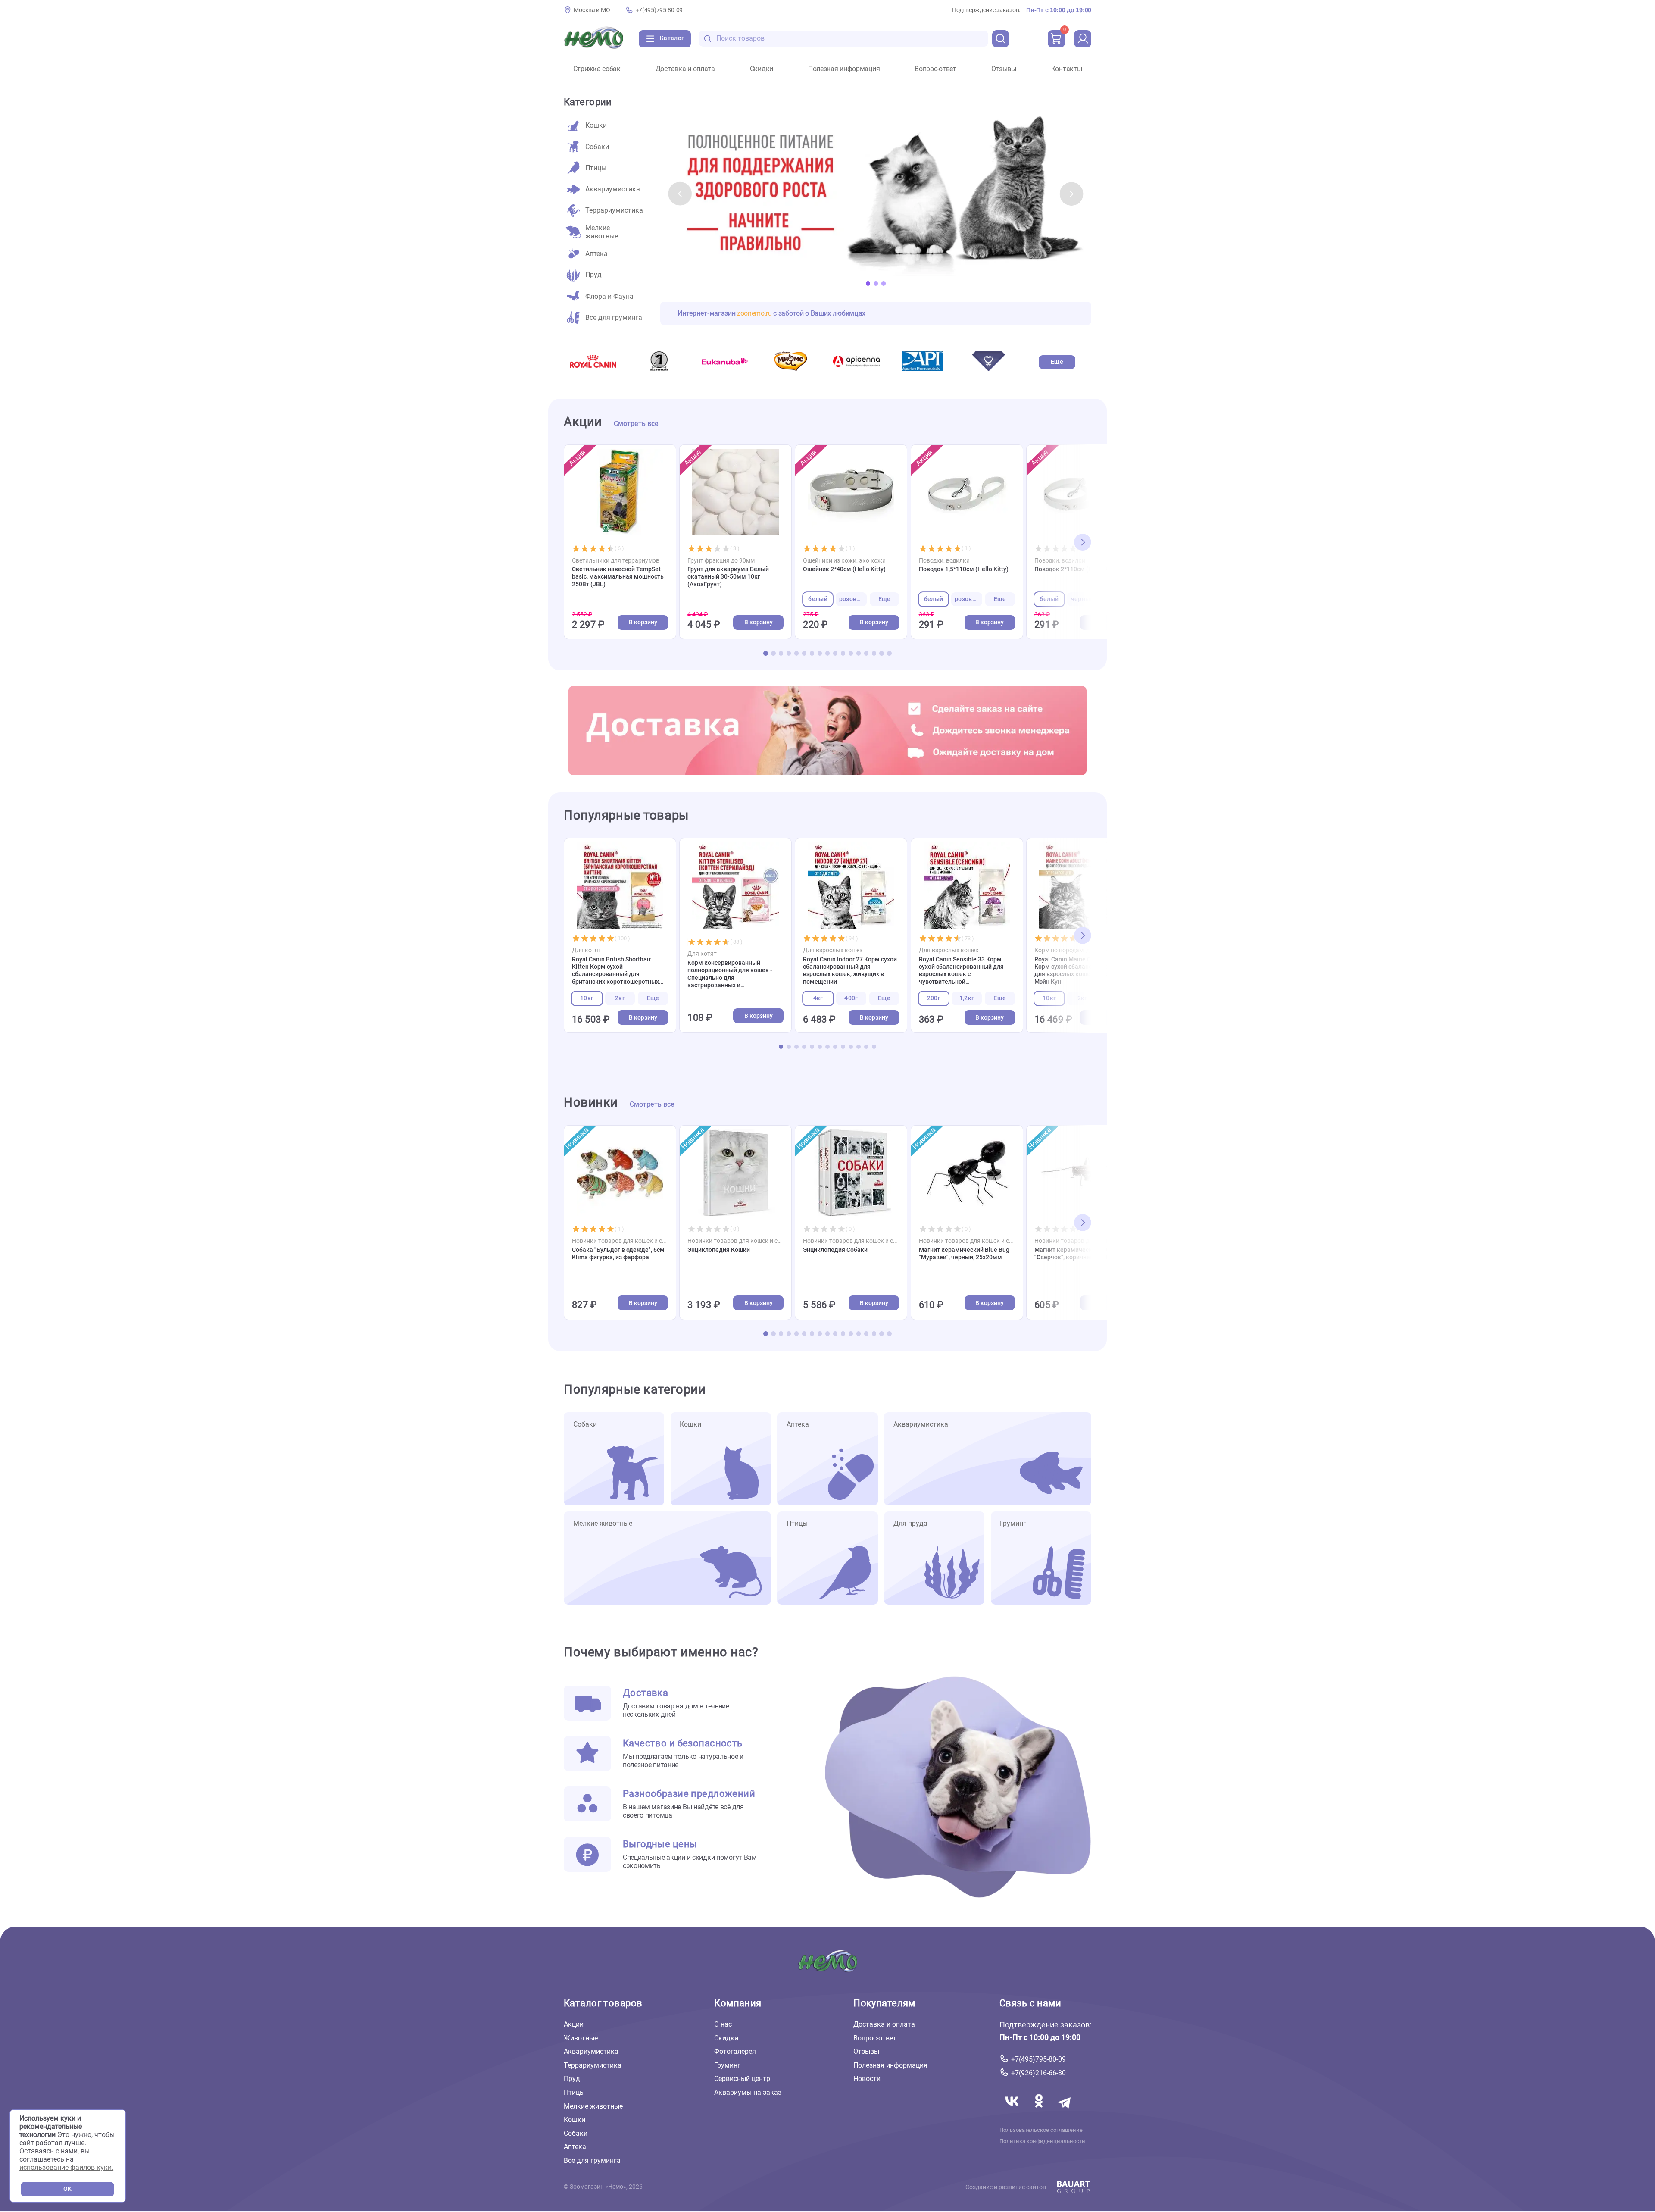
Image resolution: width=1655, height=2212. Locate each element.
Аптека (575, 2147)
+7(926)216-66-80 (1038, 2073)
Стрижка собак (597, 69)
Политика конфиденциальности (1042, 2141)
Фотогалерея (735, 2051)
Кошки (575, 2120)
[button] (680, 194)
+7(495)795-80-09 (659, 10)
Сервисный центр (742, 2079)
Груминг (727, 2065)
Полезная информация (844, 69)
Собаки (576, 2133)
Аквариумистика (591, 2051)
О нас (723, 2024)
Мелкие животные (593, 2106)
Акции (574, 2024)
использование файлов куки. (66, 2167)
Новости (867, 2079)
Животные (581, 2038)
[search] (1001, 39)
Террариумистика (593, 2065)
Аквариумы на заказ (748, 2092)
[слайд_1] (876, 194)
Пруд (572, 2079)
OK (67, 2189)
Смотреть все (636, 424)
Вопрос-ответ (935, 69)
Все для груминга (592, 2160)
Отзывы (1004, 69)
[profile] (1083, 39)
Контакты (1067, 69)
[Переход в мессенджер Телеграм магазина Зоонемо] (1065, 2111)
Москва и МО (592, 10)
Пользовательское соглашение (1041, 2130)
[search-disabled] (708, 39)
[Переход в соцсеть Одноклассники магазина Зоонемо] (1040, 2111)
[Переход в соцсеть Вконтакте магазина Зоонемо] (1013, 2111)
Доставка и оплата (685, 69)
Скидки (762, 69)
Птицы (574, 2092)
